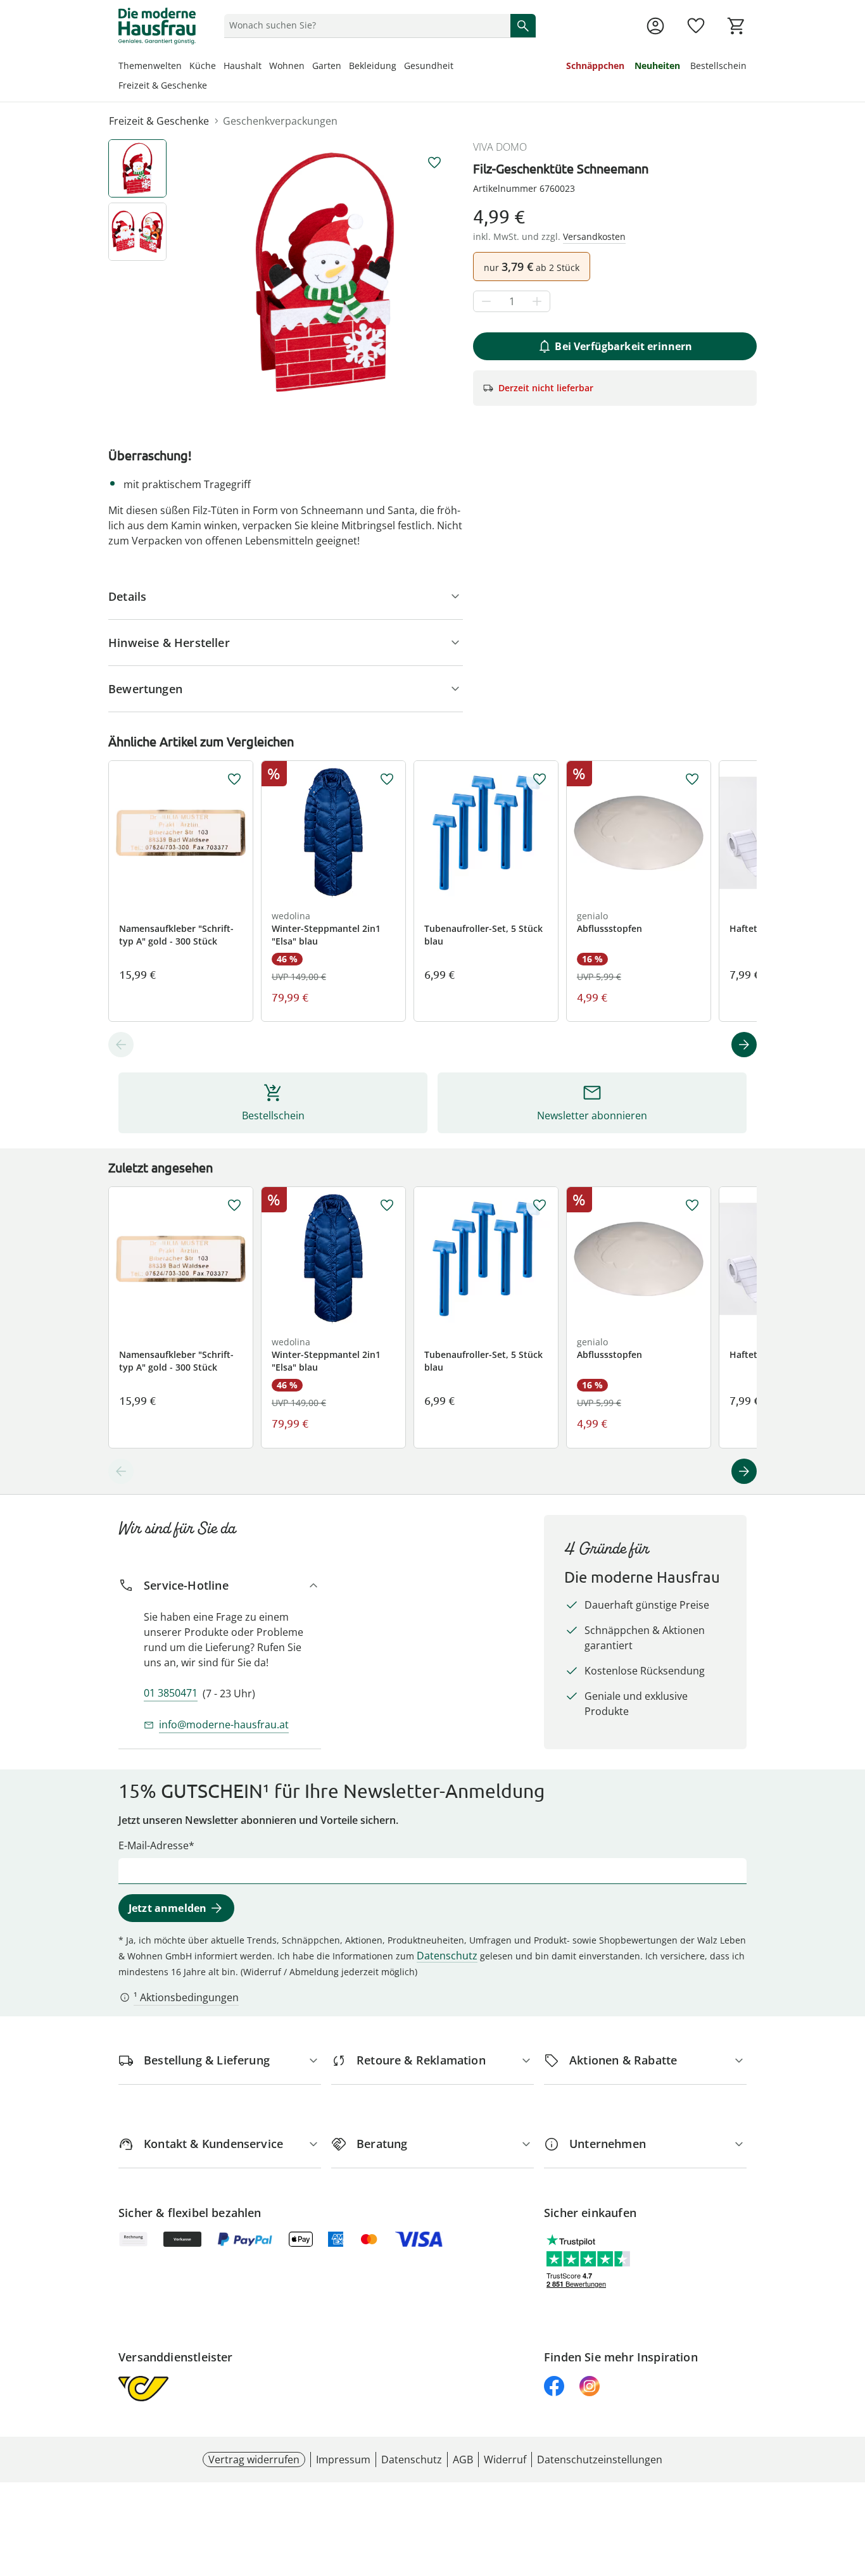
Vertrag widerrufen (254, 2460)
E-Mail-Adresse (154, 1845)
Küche (203, 66)
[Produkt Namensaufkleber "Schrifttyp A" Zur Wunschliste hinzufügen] (234, 779)
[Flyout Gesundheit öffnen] (457, 67)
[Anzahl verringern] (486, 302)
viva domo (500, 147)
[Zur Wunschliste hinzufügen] (434, 163)
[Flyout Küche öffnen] (220, 67)
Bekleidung (373, 66)
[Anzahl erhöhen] (537, 302)
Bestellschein (718, 66)
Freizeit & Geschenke (163, 85)
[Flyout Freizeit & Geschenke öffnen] (211, 87)
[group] (325, 272)
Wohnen (287, 66)
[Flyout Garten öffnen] (345, 67)
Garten (327, 66)
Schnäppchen (595, 66)
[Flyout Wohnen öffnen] (308, 67)
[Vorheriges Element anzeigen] (121, 1045)
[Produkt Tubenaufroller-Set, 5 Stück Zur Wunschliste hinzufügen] (540, 779)
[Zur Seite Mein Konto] (655, 26)
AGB (463, 2460)
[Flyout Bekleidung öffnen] (400, 67)
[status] (365, 25)
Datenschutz (447, 1956)
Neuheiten (657, 66)
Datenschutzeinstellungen (600, 2460)
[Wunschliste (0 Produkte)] (696, 26)
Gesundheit (429, 66)
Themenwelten (150, 66)
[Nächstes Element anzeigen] (744, 1045)
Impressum (343, 2460)
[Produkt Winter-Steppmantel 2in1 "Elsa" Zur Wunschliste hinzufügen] (387, 779)
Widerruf (505, 2460)
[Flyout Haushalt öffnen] (265, 67)
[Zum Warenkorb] (736, 26)
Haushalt (243, 66)
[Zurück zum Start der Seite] (850, 2485)
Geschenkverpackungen (280, 121)
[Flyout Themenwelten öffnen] (186, 67)
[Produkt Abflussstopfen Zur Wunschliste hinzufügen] (692, 779)
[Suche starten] (523, 25)
